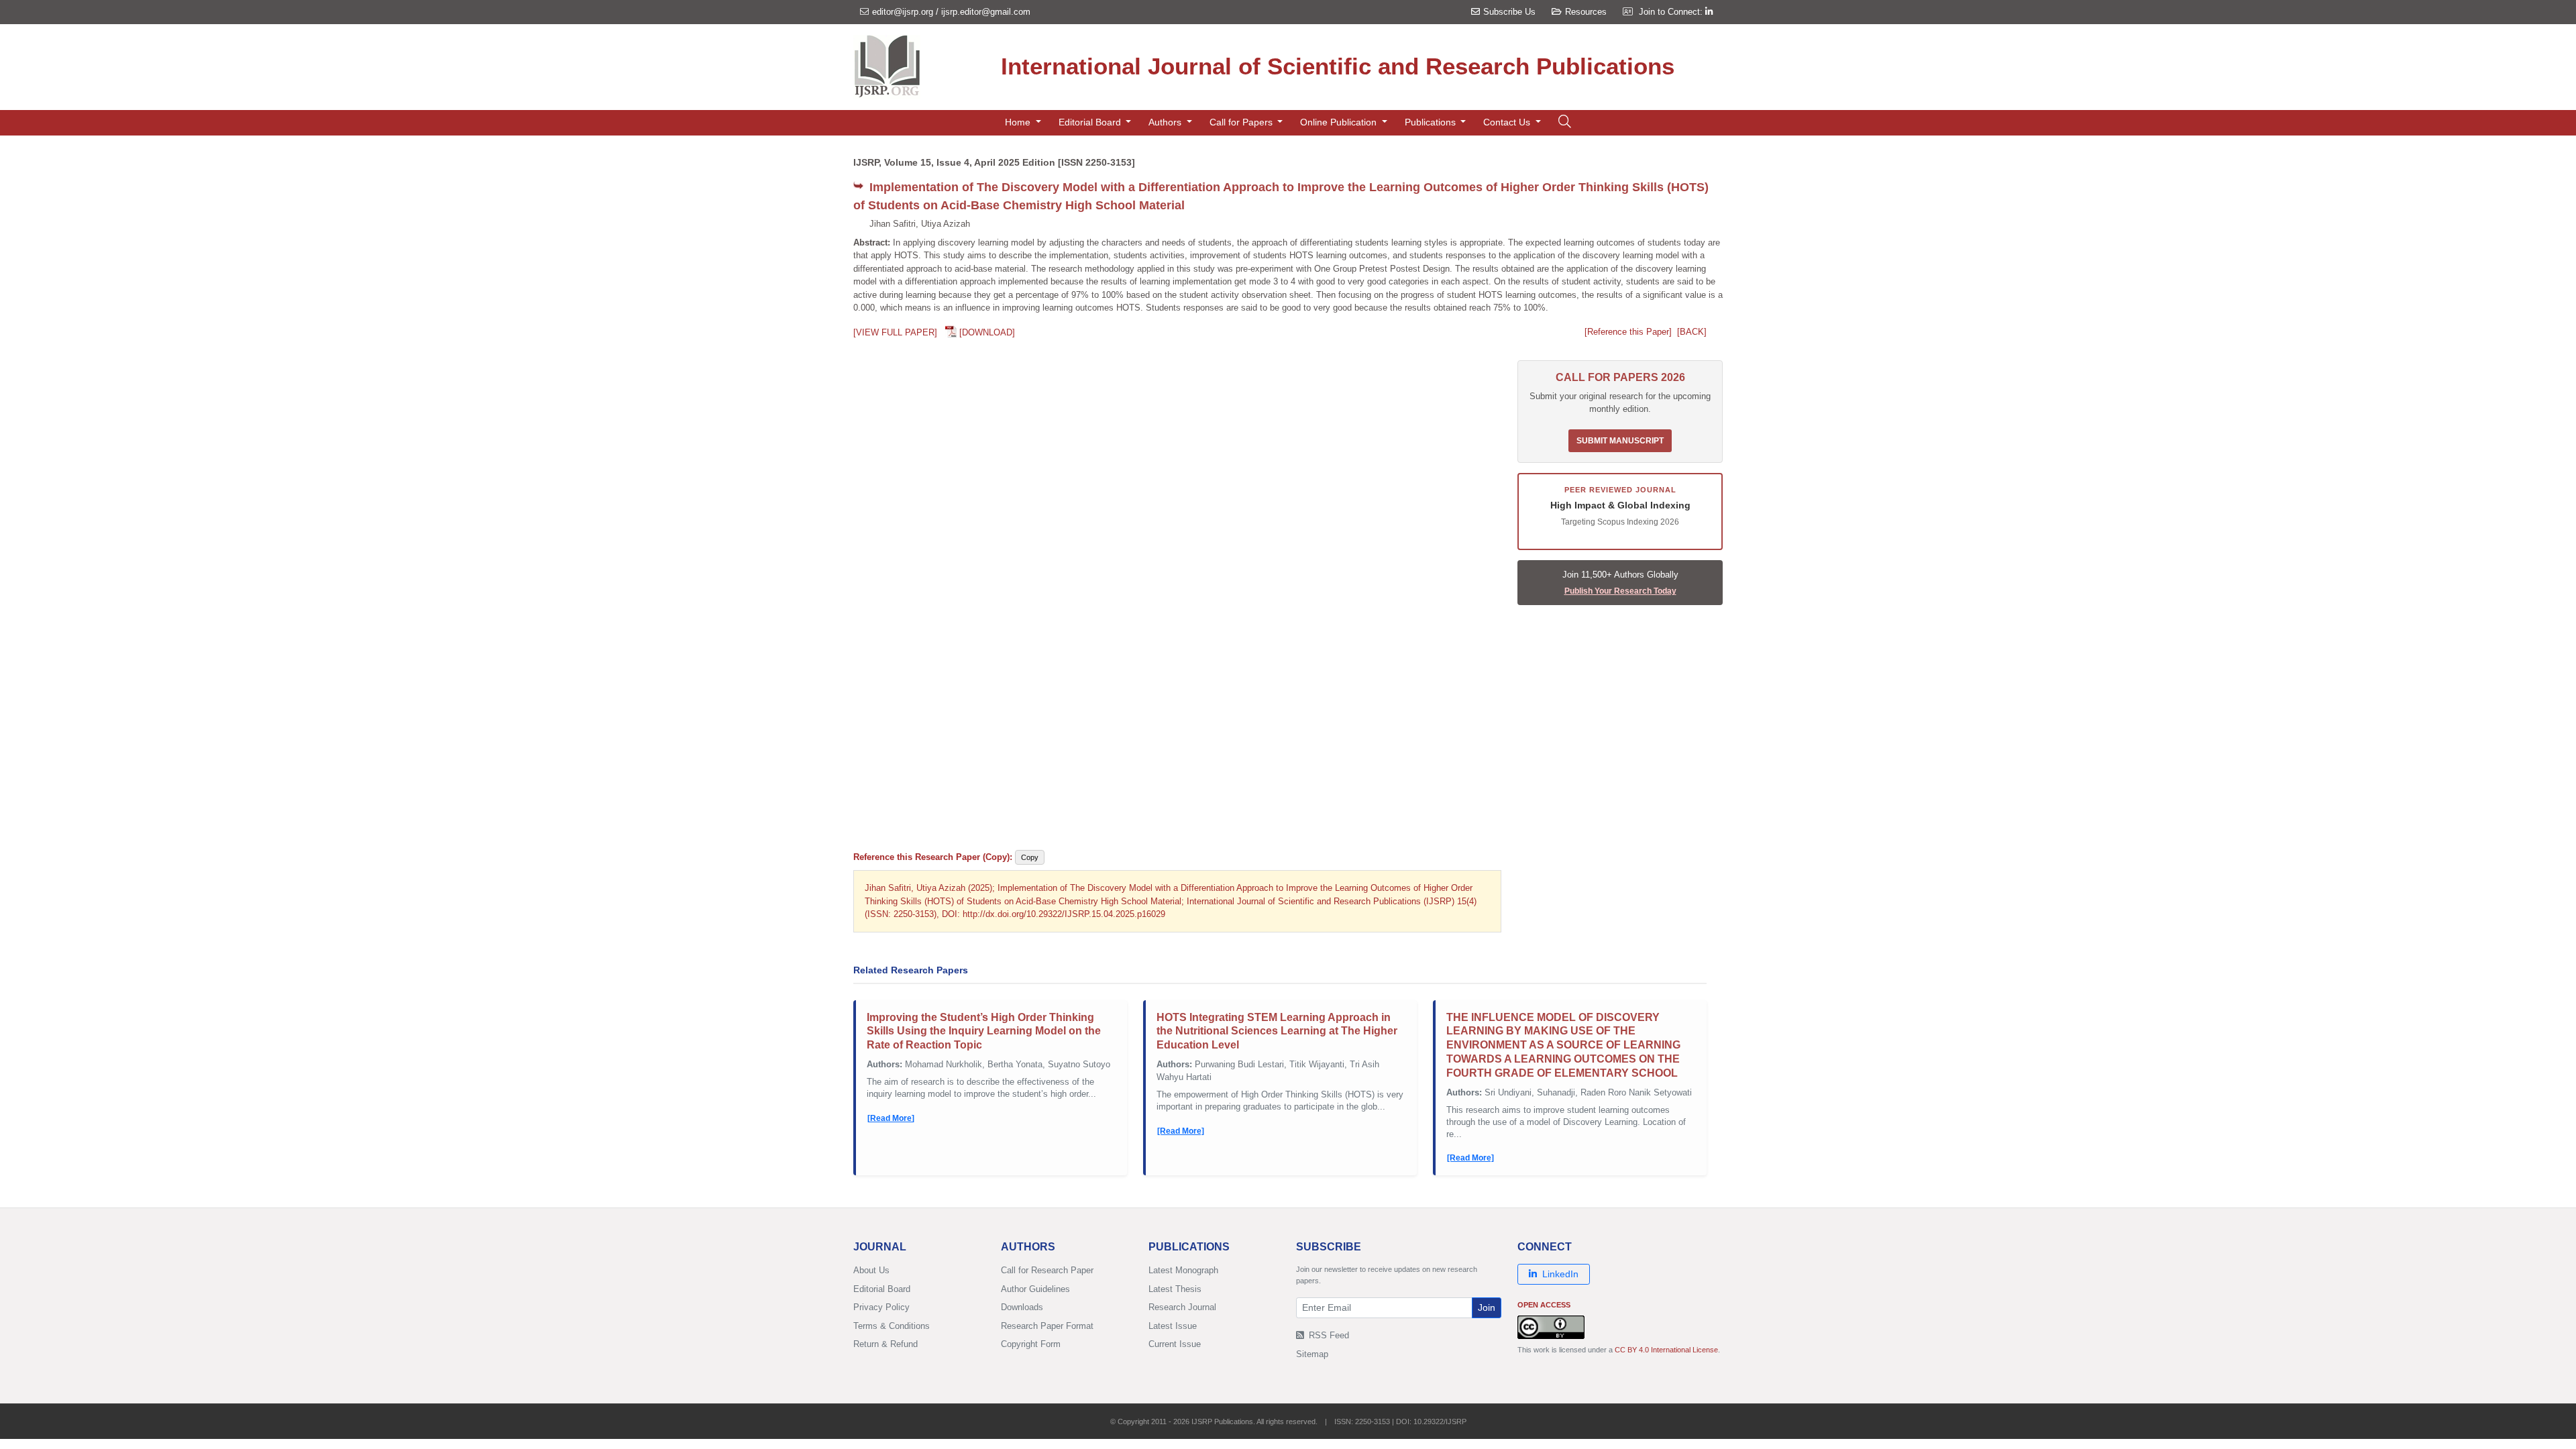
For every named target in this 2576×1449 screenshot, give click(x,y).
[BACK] (1692, 332)
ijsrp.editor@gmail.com (986, 12)
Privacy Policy (881, 1307)
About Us (871, 1270)
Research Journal (1182, 1307)
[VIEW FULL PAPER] (895, 332)
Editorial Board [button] (1091, 122)
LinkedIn (1560, 1274)
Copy (1030, 857)
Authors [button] (1166, 122)
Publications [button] (1432, 122)
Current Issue (1175, 1344)
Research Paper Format (1047, 1326)
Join (1487, 1307)
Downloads (1022, 1307)
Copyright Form (1031, 1344)
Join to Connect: (1672, 12)
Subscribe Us (1509, 12)
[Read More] (891, 1118)
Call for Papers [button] (1242, 122)
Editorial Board (882, 1289)
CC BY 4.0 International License (1666, 1350)
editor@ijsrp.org (903, 12)
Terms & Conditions (892, 1326)
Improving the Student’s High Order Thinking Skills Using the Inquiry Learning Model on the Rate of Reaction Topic (984, 1031)
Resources (1586, 12)
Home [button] (1019, 122)
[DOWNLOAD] (987, 332)
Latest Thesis (1175, 1289)
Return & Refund (885, 1344)
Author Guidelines (1035, 1289)
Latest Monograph (1183, 1270)
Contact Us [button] (1508, 122)
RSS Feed (1328, 1335)
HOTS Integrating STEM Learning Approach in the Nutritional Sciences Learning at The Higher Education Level (1277, 1031)
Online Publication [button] (1340, 122)
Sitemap (1312, 1354)
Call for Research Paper (1047, 1270)
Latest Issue (1173, 1326)
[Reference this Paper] (1628, 332)
